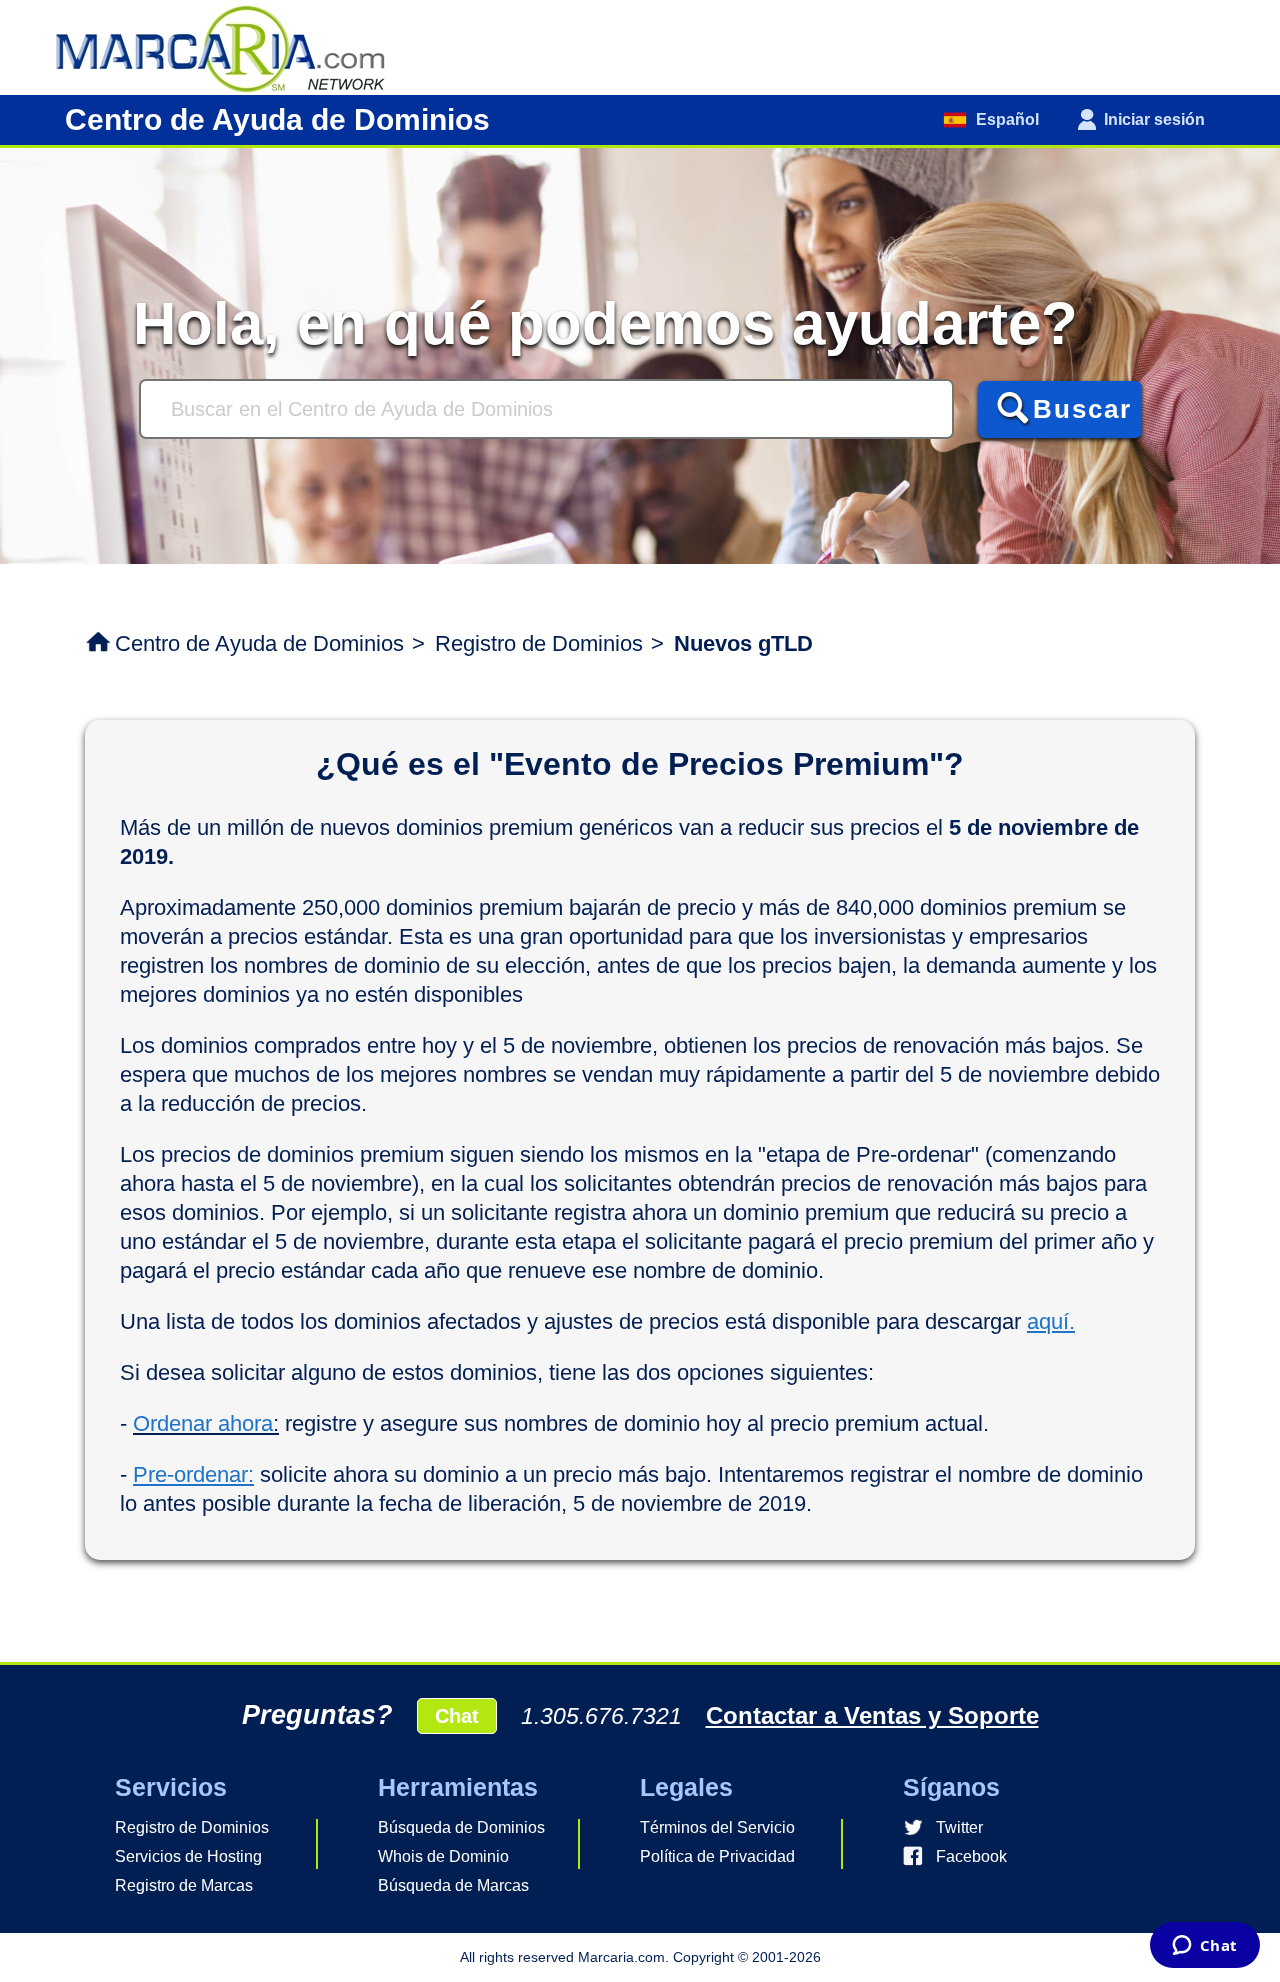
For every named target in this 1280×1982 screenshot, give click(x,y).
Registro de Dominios (539, 643)
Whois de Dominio (443, 1856)
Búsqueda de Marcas (453, 1885)
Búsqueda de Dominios (461, 1827)
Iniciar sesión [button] (1154, 119)
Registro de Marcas (184, 1885)
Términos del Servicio (717, 1827)
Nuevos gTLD (743, 643)
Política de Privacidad (717, 1856)
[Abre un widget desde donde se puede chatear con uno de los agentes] (1204, 1947)
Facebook (971, 1856)
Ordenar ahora (203, 1423)
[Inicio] (230, 46)
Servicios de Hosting (188, 1856)
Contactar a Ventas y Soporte (872, 1715)
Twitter (959, 1827)
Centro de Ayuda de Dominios (259, 643)
